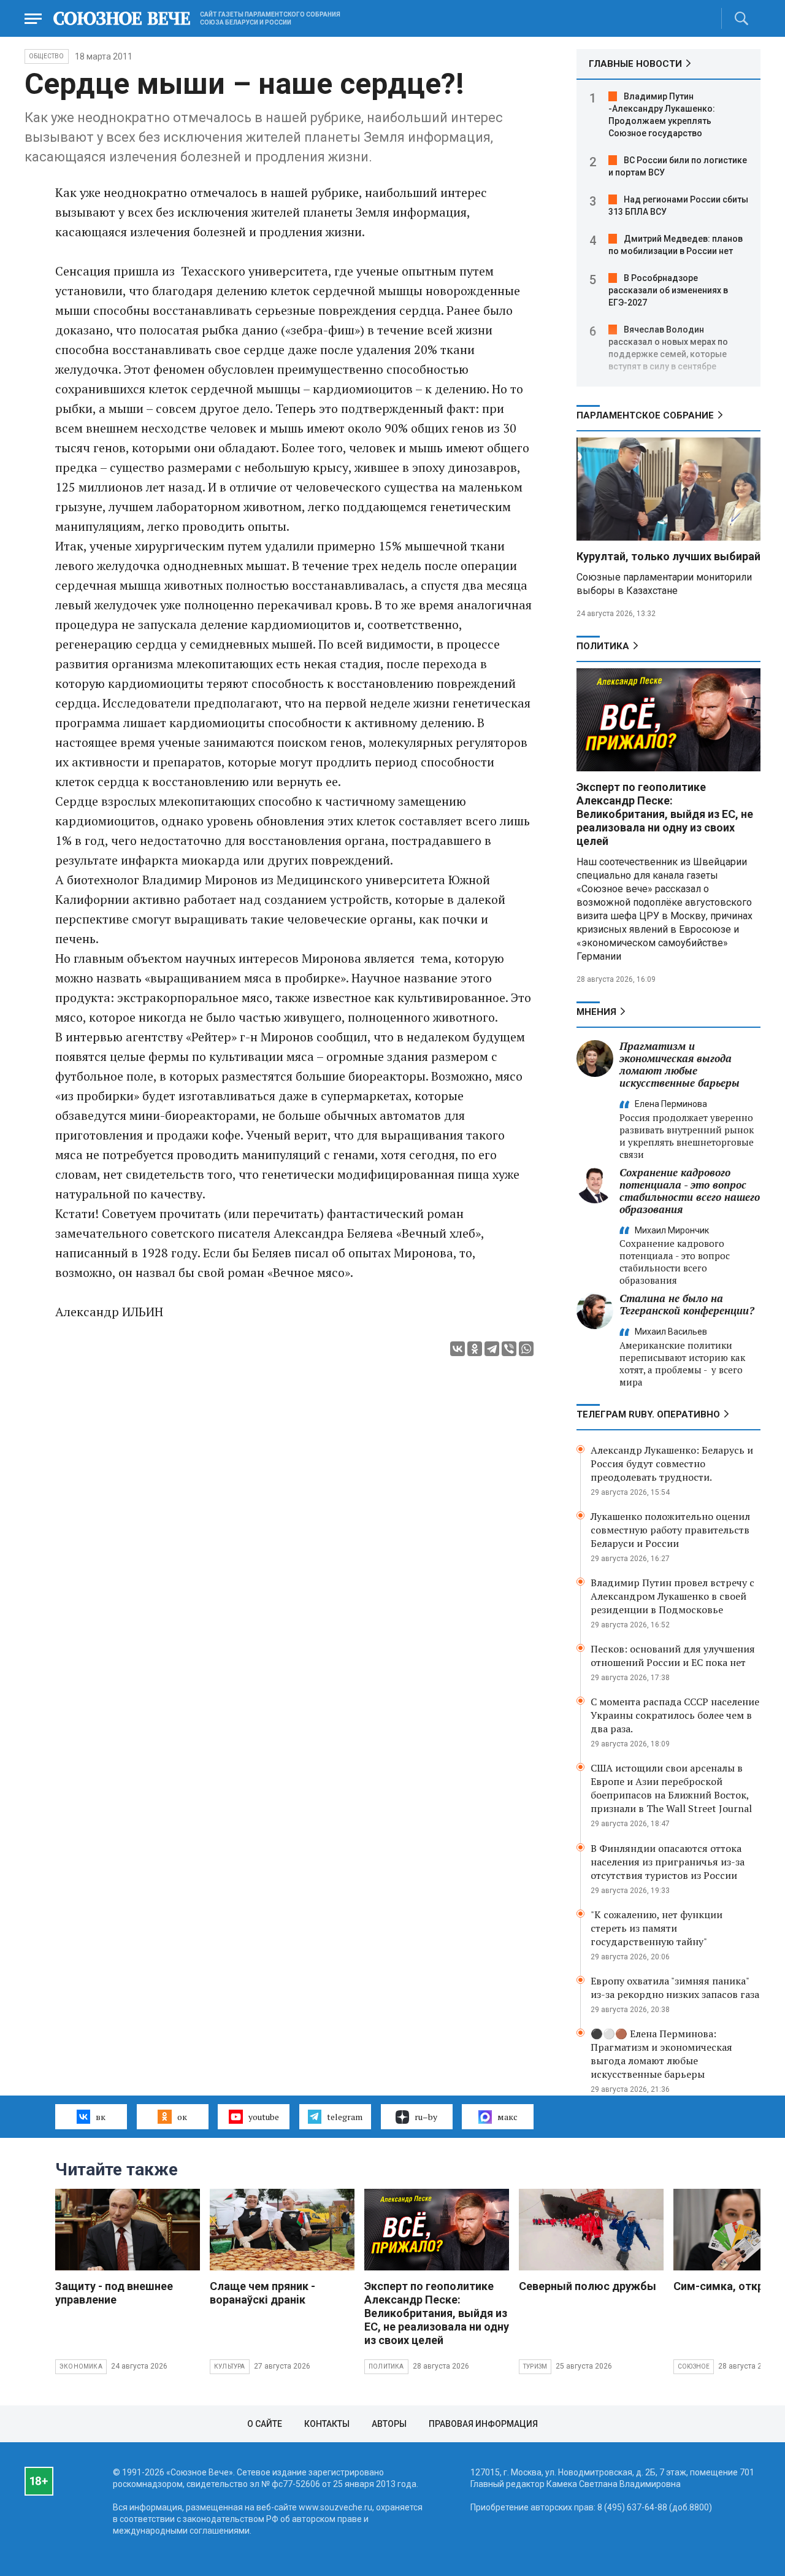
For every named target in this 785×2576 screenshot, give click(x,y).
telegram (345, 2117)
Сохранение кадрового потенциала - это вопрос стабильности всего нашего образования (690, 1191)
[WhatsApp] (526, 1349)
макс (507, 2117)
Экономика (81, 2366)
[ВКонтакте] (458, 1349)
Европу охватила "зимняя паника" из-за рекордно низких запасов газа (675, 1988)
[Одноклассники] (475, 1349)
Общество (47, 56)
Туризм (535, 2366)
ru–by (426, 2117)
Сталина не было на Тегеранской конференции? (687, 1304)
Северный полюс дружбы (588, 2286)
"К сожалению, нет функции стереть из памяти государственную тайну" (657, 1928)
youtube (264, 2117)
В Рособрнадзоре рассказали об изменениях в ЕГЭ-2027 (668, 290)
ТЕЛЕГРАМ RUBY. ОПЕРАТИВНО (648, 1414)
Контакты (327, 2424)
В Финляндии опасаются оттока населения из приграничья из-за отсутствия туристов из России (668, 1862)
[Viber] (509, 1349)
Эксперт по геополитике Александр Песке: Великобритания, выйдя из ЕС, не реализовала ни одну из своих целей (665, 814)
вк (101, 2117)
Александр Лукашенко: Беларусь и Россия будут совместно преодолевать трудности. (672, 1463)
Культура (230, 2366)
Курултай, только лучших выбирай (668, 556)
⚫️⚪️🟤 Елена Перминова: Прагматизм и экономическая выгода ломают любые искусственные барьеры (661, 2054)
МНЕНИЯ (596, 1012)
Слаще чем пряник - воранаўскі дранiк (262, 2293)
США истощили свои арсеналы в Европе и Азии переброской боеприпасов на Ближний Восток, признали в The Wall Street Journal (671, 1788)
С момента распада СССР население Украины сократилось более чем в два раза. (675, 1715)
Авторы (389, 2424)
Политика (603, 646)
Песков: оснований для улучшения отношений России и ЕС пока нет (673, 1656)
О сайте (265, 2424)
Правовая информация (483, 2424)
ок (182, 2117)
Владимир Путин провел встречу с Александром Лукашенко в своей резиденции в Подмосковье (672, 1596)
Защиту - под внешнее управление (114, 2293)
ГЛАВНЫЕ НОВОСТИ (635, 64)
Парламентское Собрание (645, 415)
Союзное (694, 2366)
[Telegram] (492, 1349)
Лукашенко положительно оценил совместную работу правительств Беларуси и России (670, 1530)
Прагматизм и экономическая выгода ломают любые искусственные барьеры (680, 1064)
